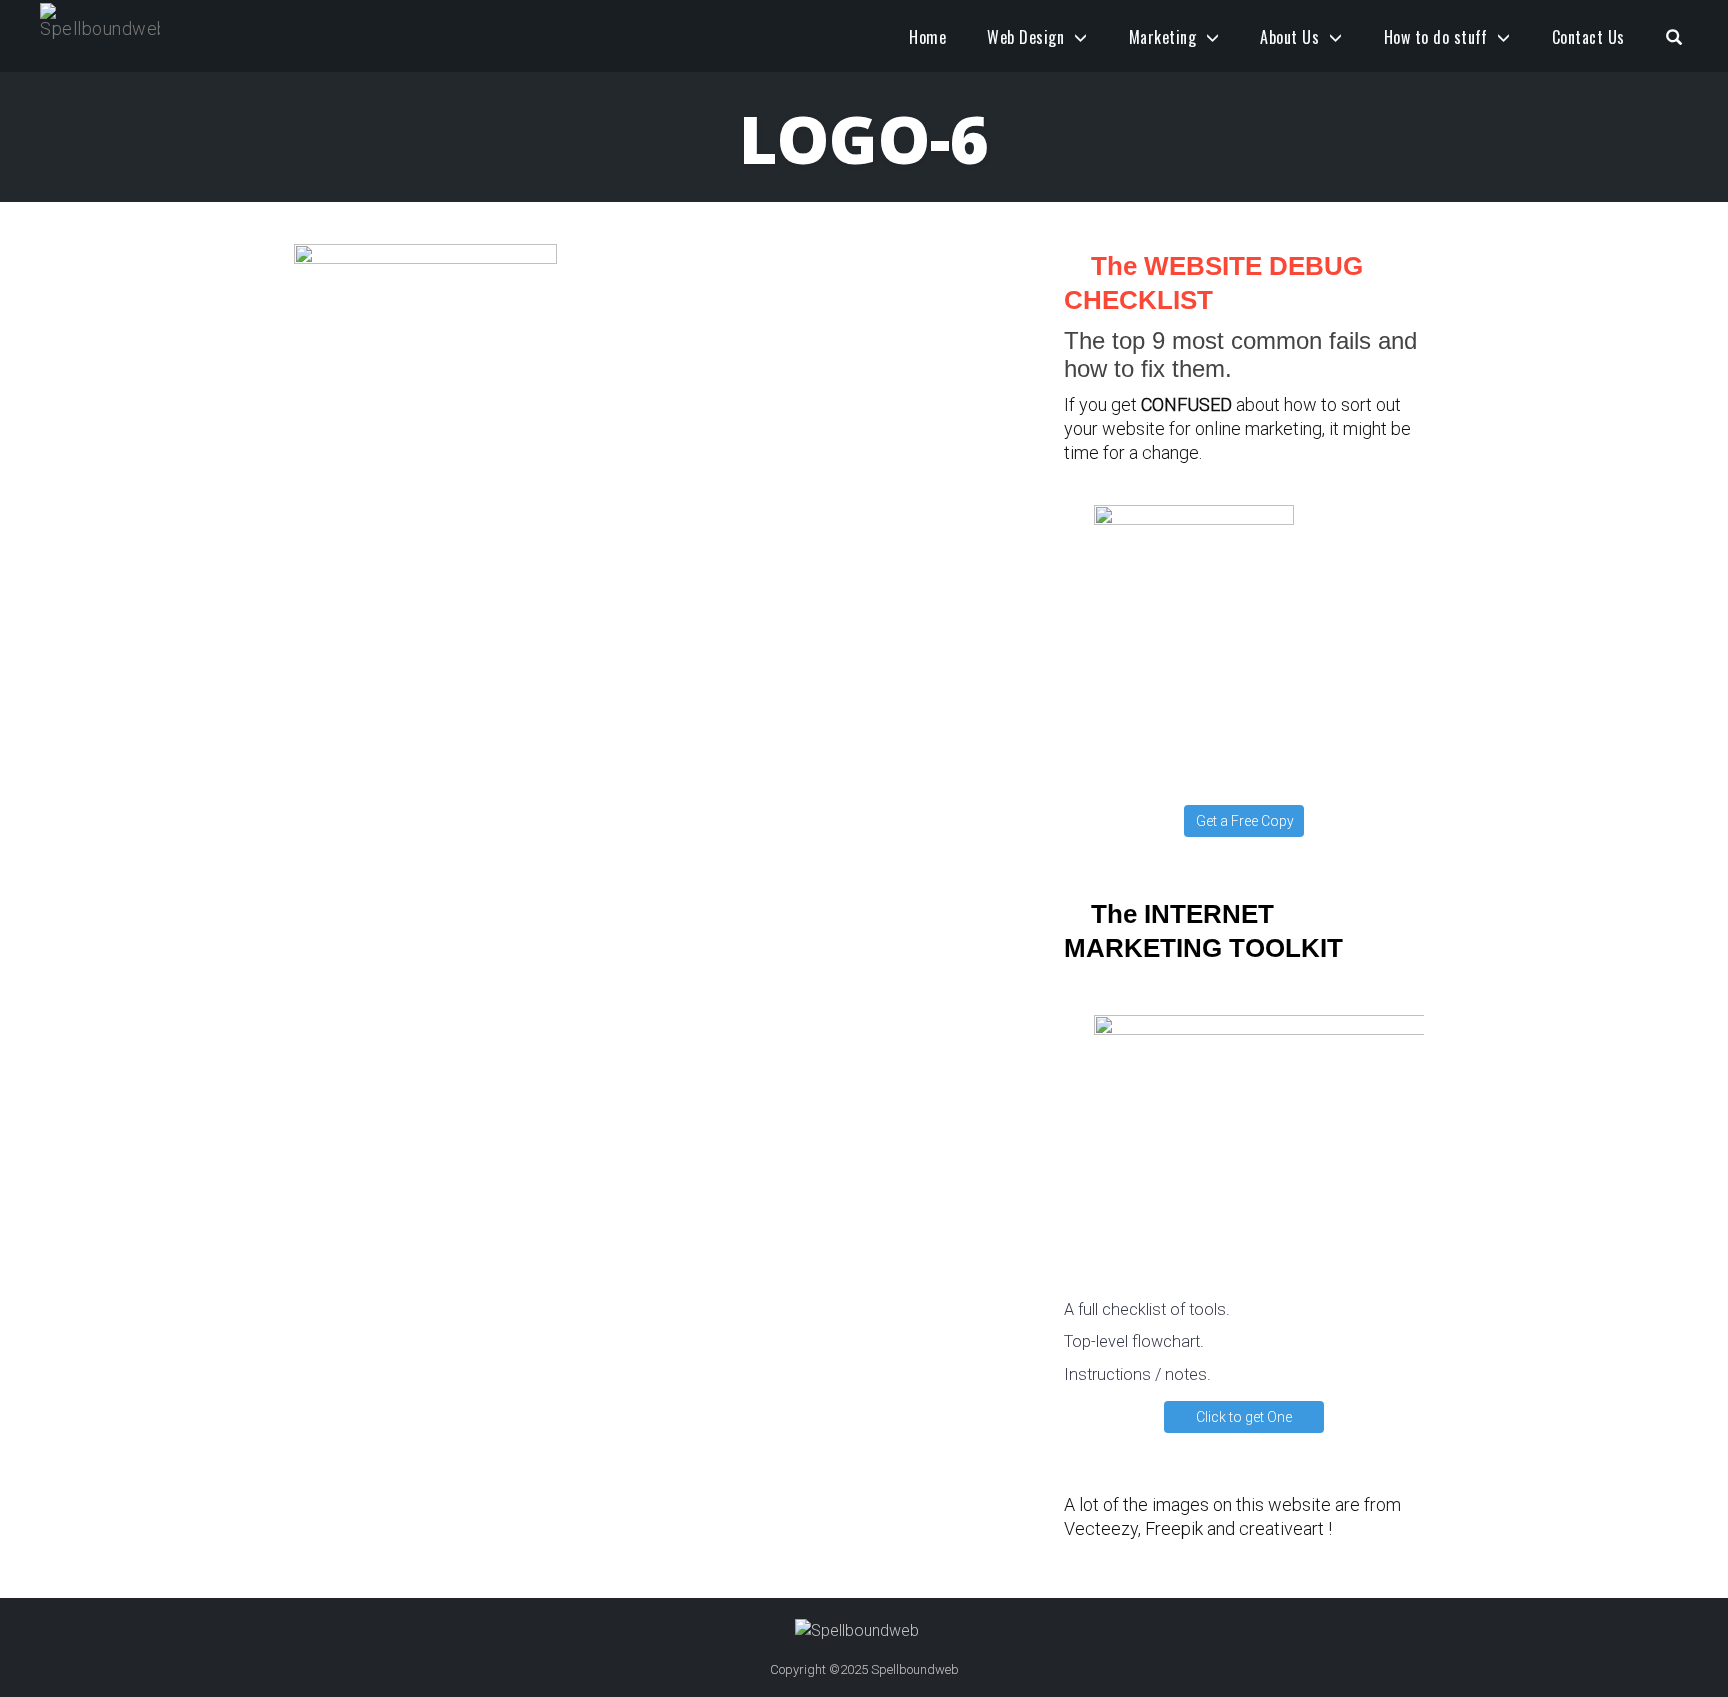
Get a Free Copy (1245, 821)
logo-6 (864, 138)
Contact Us (1588, 37)
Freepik (1174, 1528)
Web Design (1025, 37)
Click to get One (1244, 1417)
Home (927, 37)
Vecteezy (1101, 1528)
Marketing (1163, 37)
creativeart (1281, 1528)
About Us (1289, 37)
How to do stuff (1436, 37)
